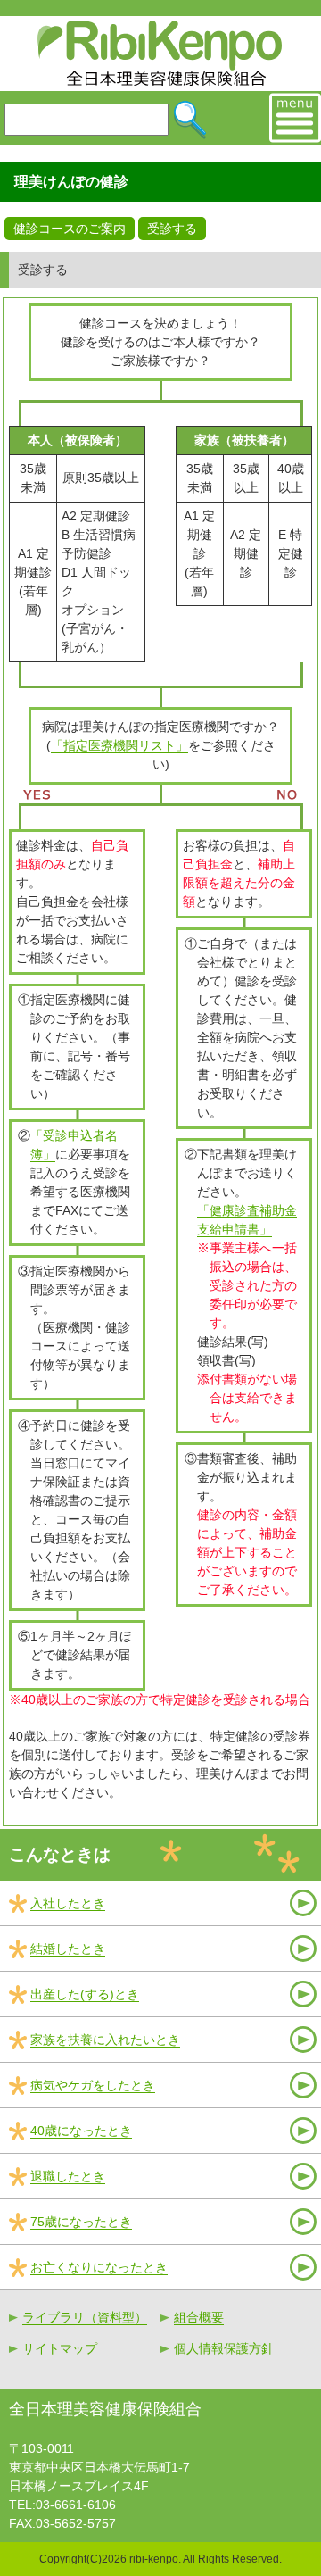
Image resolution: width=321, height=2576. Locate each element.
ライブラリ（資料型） (85, 2317)
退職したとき (68, 2176)
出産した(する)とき (85, 1994)
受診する (172, 229)
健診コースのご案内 (70, 229)
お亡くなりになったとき (99, 2267)
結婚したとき (68, 1949)
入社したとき (68, 1903)
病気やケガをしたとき (93, 2085)
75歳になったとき (81, 2222)
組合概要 (199, 2317)
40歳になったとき (81, 2131)
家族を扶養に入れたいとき (105, 2040)
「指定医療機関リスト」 (119, 745)
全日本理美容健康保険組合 (161, 54)
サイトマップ (60, 2348)
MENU (295, 118)
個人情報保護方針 (224, 2348)
